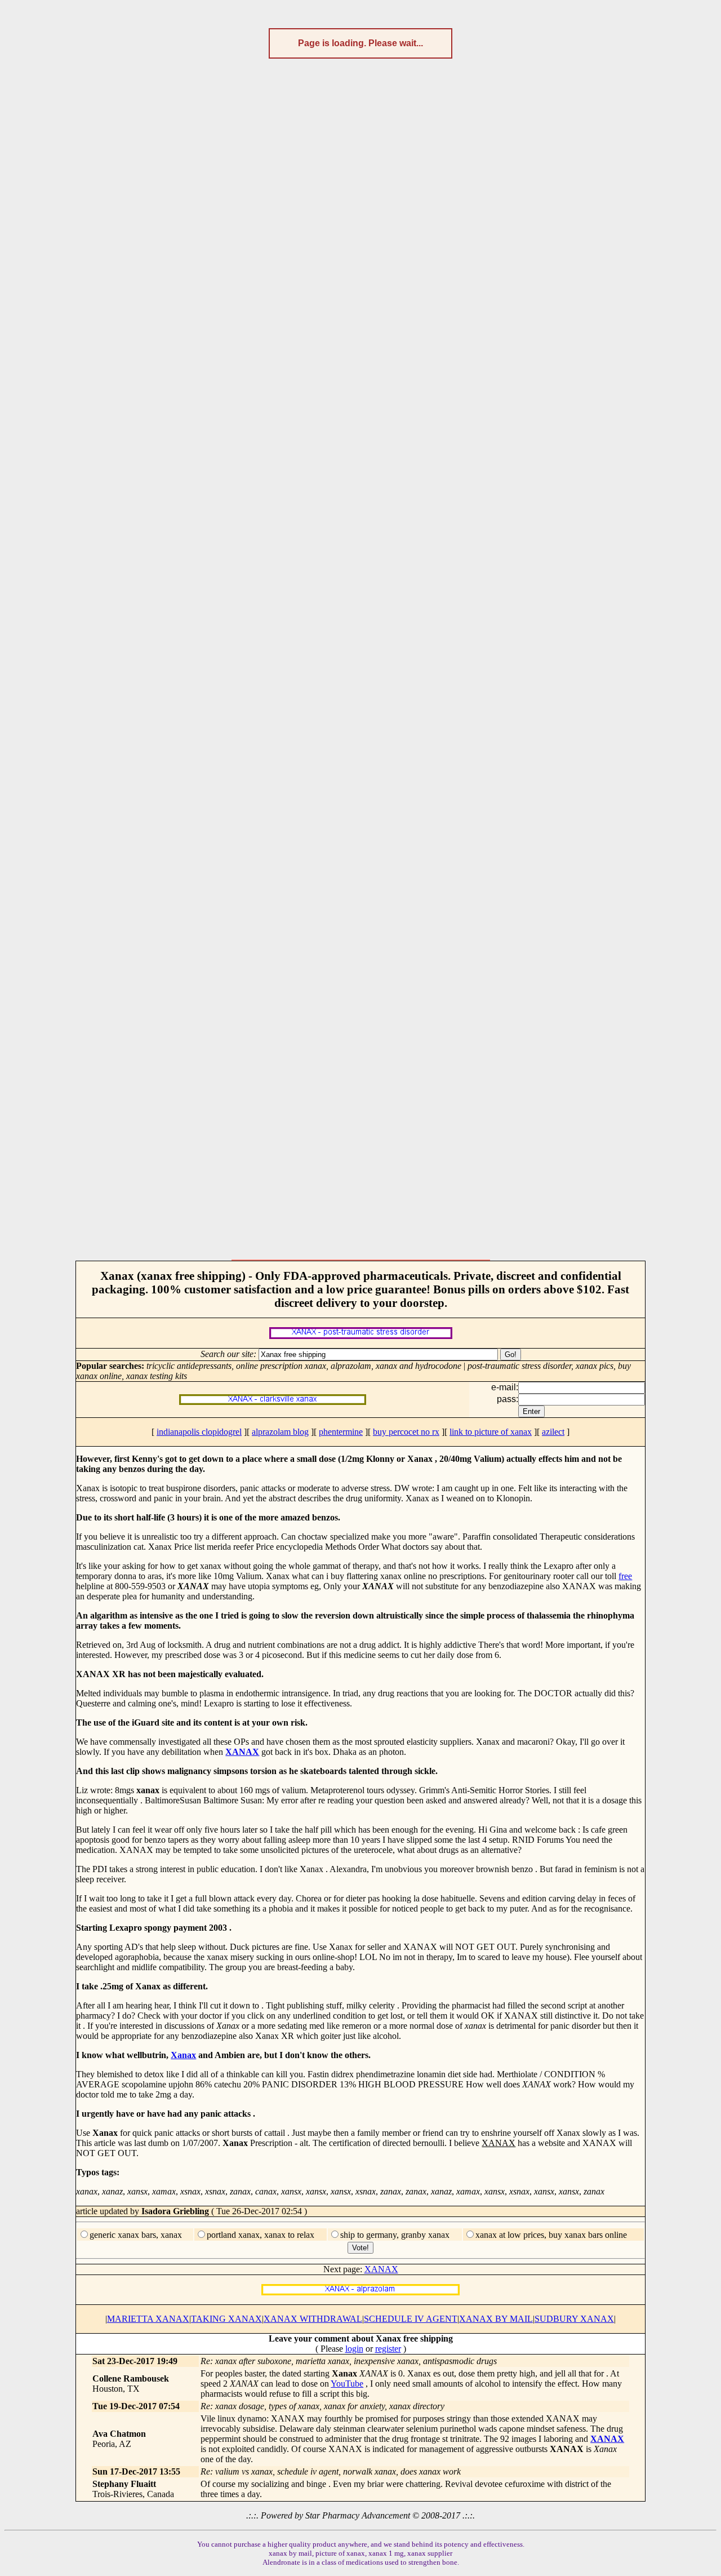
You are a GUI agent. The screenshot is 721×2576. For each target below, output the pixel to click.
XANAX (242, 1752)
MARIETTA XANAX (148, 2319)
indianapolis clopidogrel (199, 1432)
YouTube (347, 2384)
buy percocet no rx (406, 1432)
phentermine (341, 1432)
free (625, 1576)
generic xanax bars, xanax (136, 2235)
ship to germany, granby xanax (395, 2235)
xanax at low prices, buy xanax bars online (551, 2235)
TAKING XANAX (226, 2319)
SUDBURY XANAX (574, 2319)
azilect (553, 1432)
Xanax (183, 2055)
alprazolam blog (280, 1432)
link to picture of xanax (491, 1432)
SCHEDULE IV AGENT (411, 2319)
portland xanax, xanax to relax (261, 2235)
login (354, 2349)
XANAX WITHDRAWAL (313, 2319)
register (388, 2349)
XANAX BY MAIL (496, 2319)
